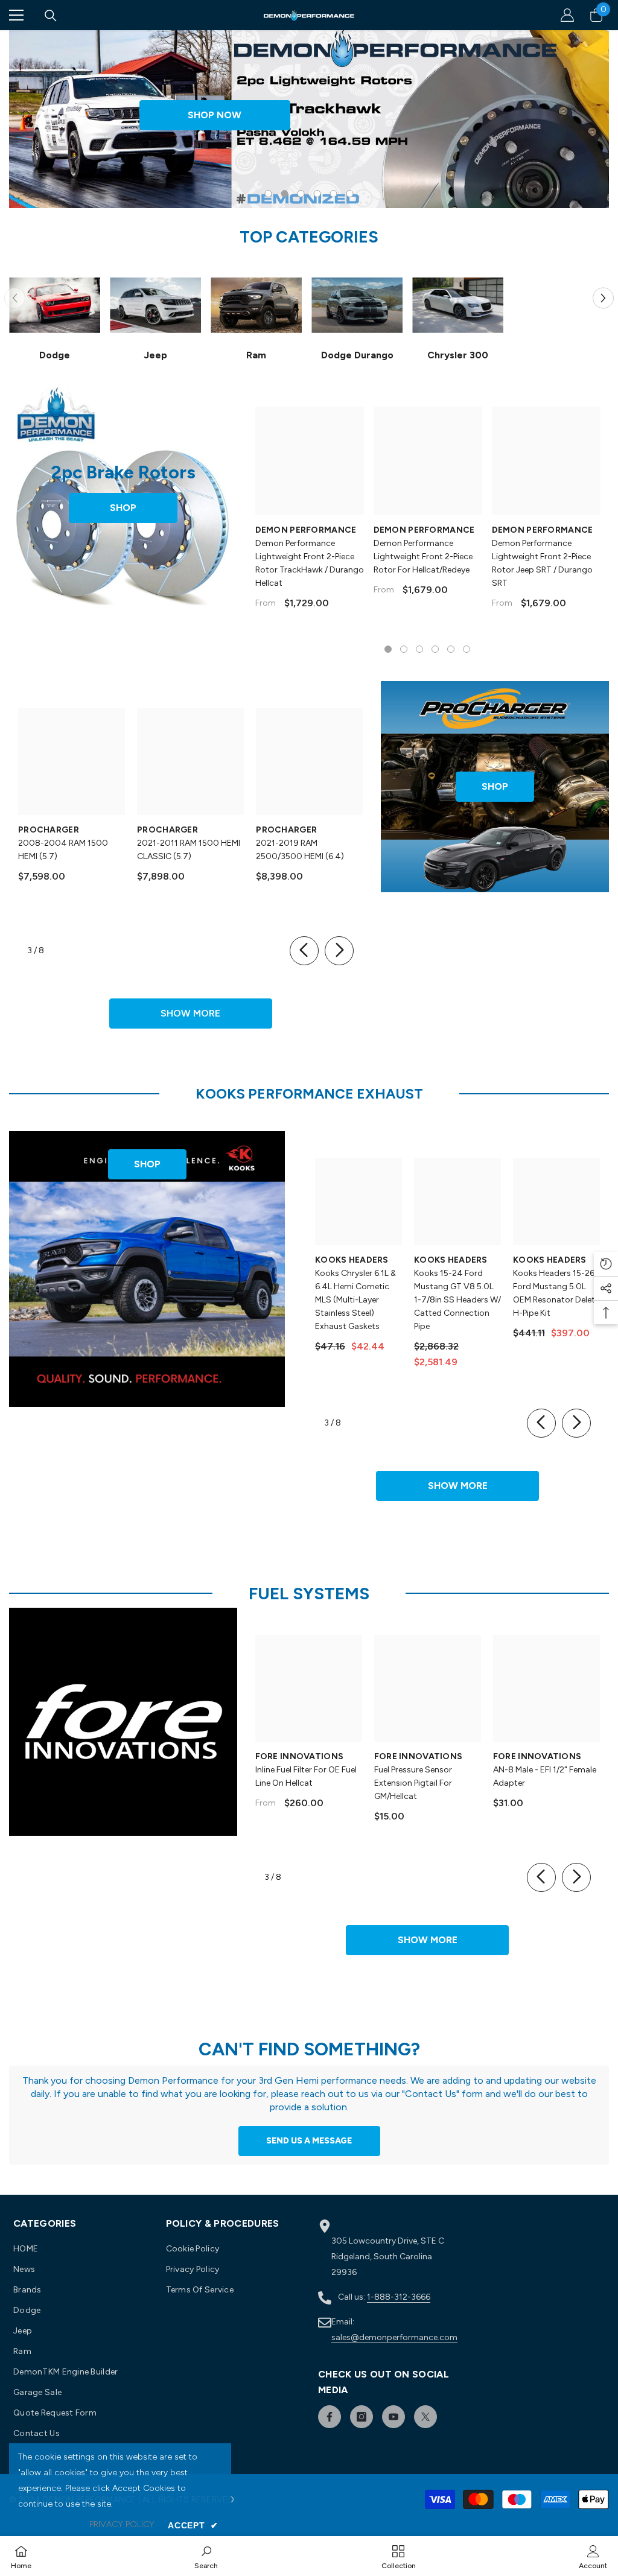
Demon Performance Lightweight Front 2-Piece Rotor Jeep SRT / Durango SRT (542, 563)
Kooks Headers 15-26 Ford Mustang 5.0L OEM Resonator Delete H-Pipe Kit (556, 1293)
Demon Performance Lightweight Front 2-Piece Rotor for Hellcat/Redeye (423, 557)
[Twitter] (425, 2417)
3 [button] (301, 194)
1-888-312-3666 (399, 2297)
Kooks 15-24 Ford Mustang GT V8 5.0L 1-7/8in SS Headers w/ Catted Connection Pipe (457, 1300)
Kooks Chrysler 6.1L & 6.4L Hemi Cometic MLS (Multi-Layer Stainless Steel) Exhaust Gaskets (355, 1300)
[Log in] (567, 15)
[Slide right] (339, 951)
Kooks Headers (352, 1260)
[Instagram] (362, 2417)
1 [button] (269, 194)
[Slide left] (304, 951)
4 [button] (317, 194)
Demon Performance (306, 530)
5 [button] (334, 194)
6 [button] (350, 194)
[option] (309, 119)
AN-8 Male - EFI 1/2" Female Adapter (545, 1776)
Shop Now (215, 115)
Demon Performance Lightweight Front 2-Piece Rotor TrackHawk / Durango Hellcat (310, 563)
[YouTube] (393, 2417)
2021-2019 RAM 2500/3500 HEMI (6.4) (300, 850)
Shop (123, 508)
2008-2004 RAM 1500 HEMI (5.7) (63, 850)
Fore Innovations (299, 1756)
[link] (206, 2556)
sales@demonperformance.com (394, 2337)
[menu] (16, 15)
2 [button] (285, 194)
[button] (603, 298)
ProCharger (49, 830)
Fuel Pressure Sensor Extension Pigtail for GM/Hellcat (413, 1783)
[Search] (51, 16)
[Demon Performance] (55, 305)
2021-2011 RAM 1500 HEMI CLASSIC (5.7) (189, 850)
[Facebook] (330, 2417)
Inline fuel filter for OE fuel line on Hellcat (306, 1776)
